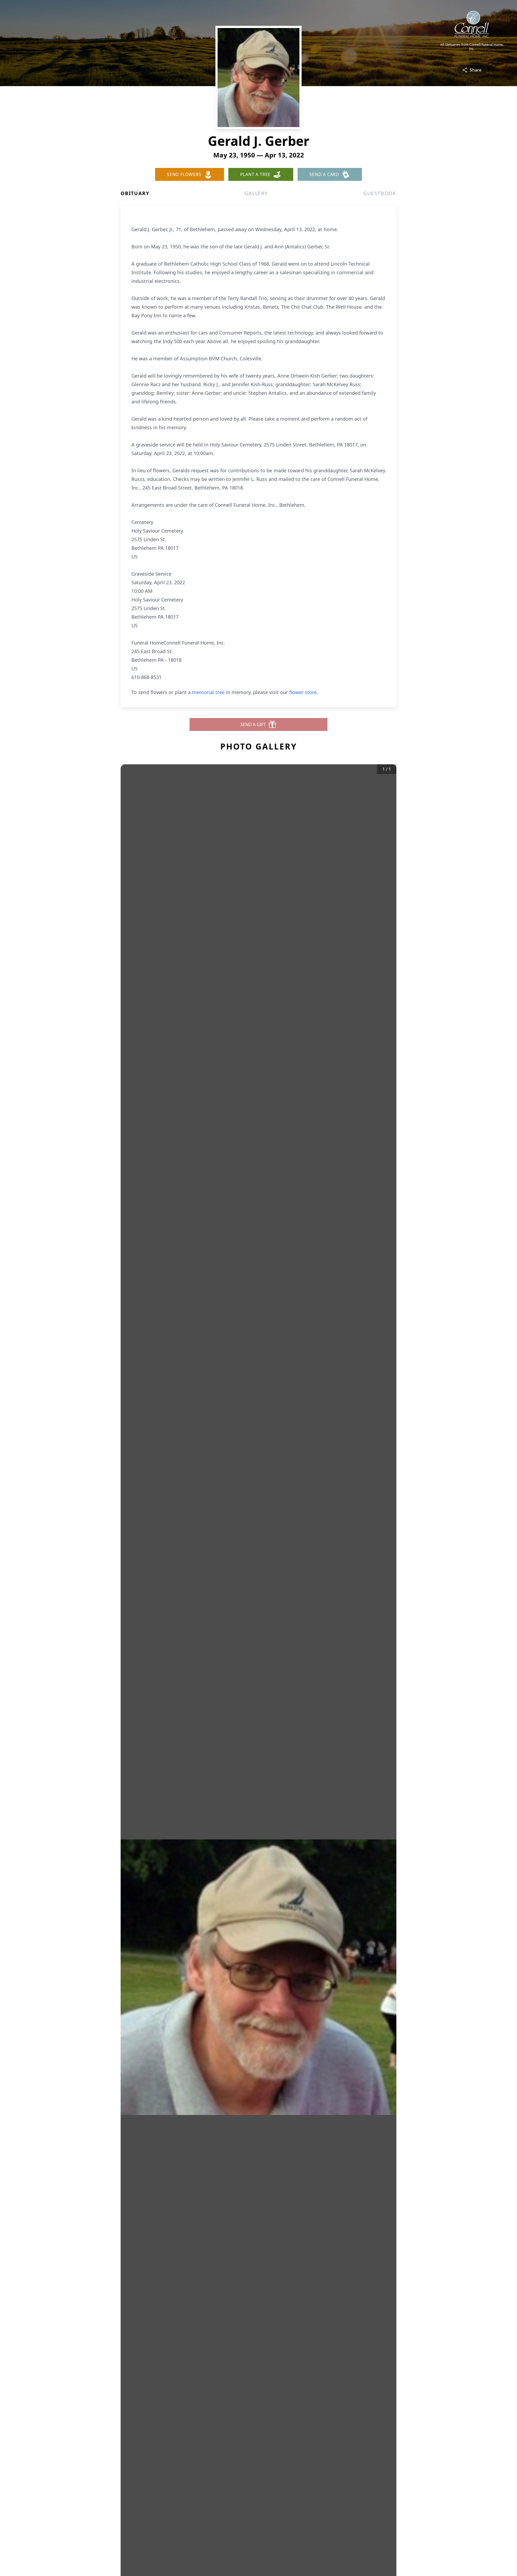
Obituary (135, 193)
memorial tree (208, 692)
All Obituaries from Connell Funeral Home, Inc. (472, 47)
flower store (303, 692)
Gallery (256, 193)
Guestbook (380, 193)
